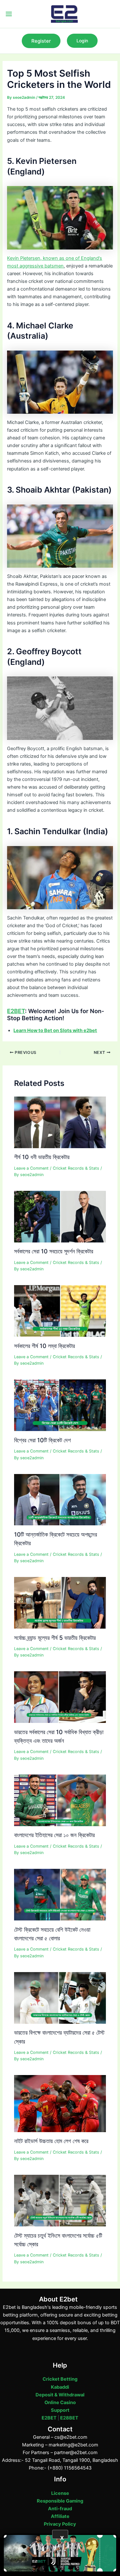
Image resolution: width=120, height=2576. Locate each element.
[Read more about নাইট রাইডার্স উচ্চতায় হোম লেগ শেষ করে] (60, 2103)
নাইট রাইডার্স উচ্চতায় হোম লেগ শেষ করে (51, 2141)
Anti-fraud (60, 2509)
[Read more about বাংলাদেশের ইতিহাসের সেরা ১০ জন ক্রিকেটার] (60, 1800)
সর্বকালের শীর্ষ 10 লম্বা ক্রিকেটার (44, 1346)
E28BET (69, 2418)
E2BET (16, 1011)
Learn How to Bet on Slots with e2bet (55, 1030)
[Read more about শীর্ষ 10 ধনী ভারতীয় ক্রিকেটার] (60, 1122)
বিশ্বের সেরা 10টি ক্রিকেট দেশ (42, 1440)
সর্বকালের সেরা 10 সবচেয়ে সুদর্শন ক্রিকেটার (54, 1251)
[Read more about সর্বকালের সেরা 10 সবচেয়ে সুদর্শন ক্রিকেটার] (60, 1216)
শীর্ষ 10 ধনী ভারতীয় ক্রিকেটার (42, 1157)
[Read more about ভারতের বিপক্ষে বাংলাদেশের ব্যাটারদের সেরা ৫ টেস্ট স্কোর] (60, 1997)
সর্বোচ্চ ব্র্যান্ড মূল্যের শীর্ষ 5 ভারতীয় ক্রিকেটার (55, 1638)
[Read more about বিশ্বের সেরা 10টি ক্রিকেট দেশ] (60, 1405)
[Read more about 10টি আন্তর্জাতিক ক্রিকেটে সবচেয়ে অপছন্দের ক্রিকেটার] (60, 1499)
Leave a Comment (31, 1168)
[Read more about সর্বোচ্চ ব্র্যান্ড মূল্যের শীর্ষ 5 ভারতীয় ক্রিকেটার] (60, 1603)
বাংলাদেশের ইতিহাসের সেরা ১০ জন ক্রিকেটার (54, 1835)
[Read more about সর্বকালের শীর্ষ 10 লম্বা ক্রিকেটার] (60, 1311)
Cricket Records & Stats (76, 1168)
